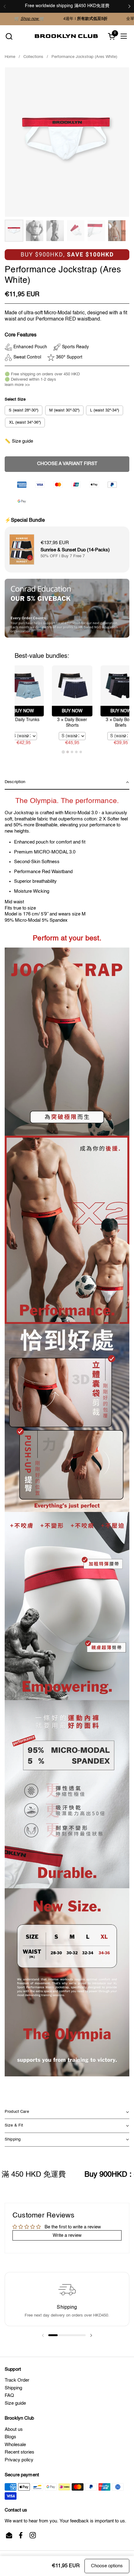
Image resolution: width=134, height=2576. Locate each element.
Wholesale (15, 2445)
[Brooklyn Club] (66, 36)
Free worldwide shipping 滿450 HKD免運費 (67, 6)
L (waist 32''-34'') (105, 410)
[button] (9, 36)
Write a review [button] (67, 2235)
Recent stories (19, 2452)
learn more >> (17, 385)
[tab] (63, 752)
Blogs (10, 2437)
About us (14, 2429)
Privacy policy (19, 2460)
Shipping (13, 2388)
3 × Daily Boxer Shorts (41, 723)
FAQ (9, 2395)
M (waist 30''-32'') (64, 410)
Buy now (41, 711)
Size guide (15, 2403)
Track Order (17, 2380)
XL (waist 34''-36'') (25, 423)
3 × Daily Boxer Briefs (90, 723)
